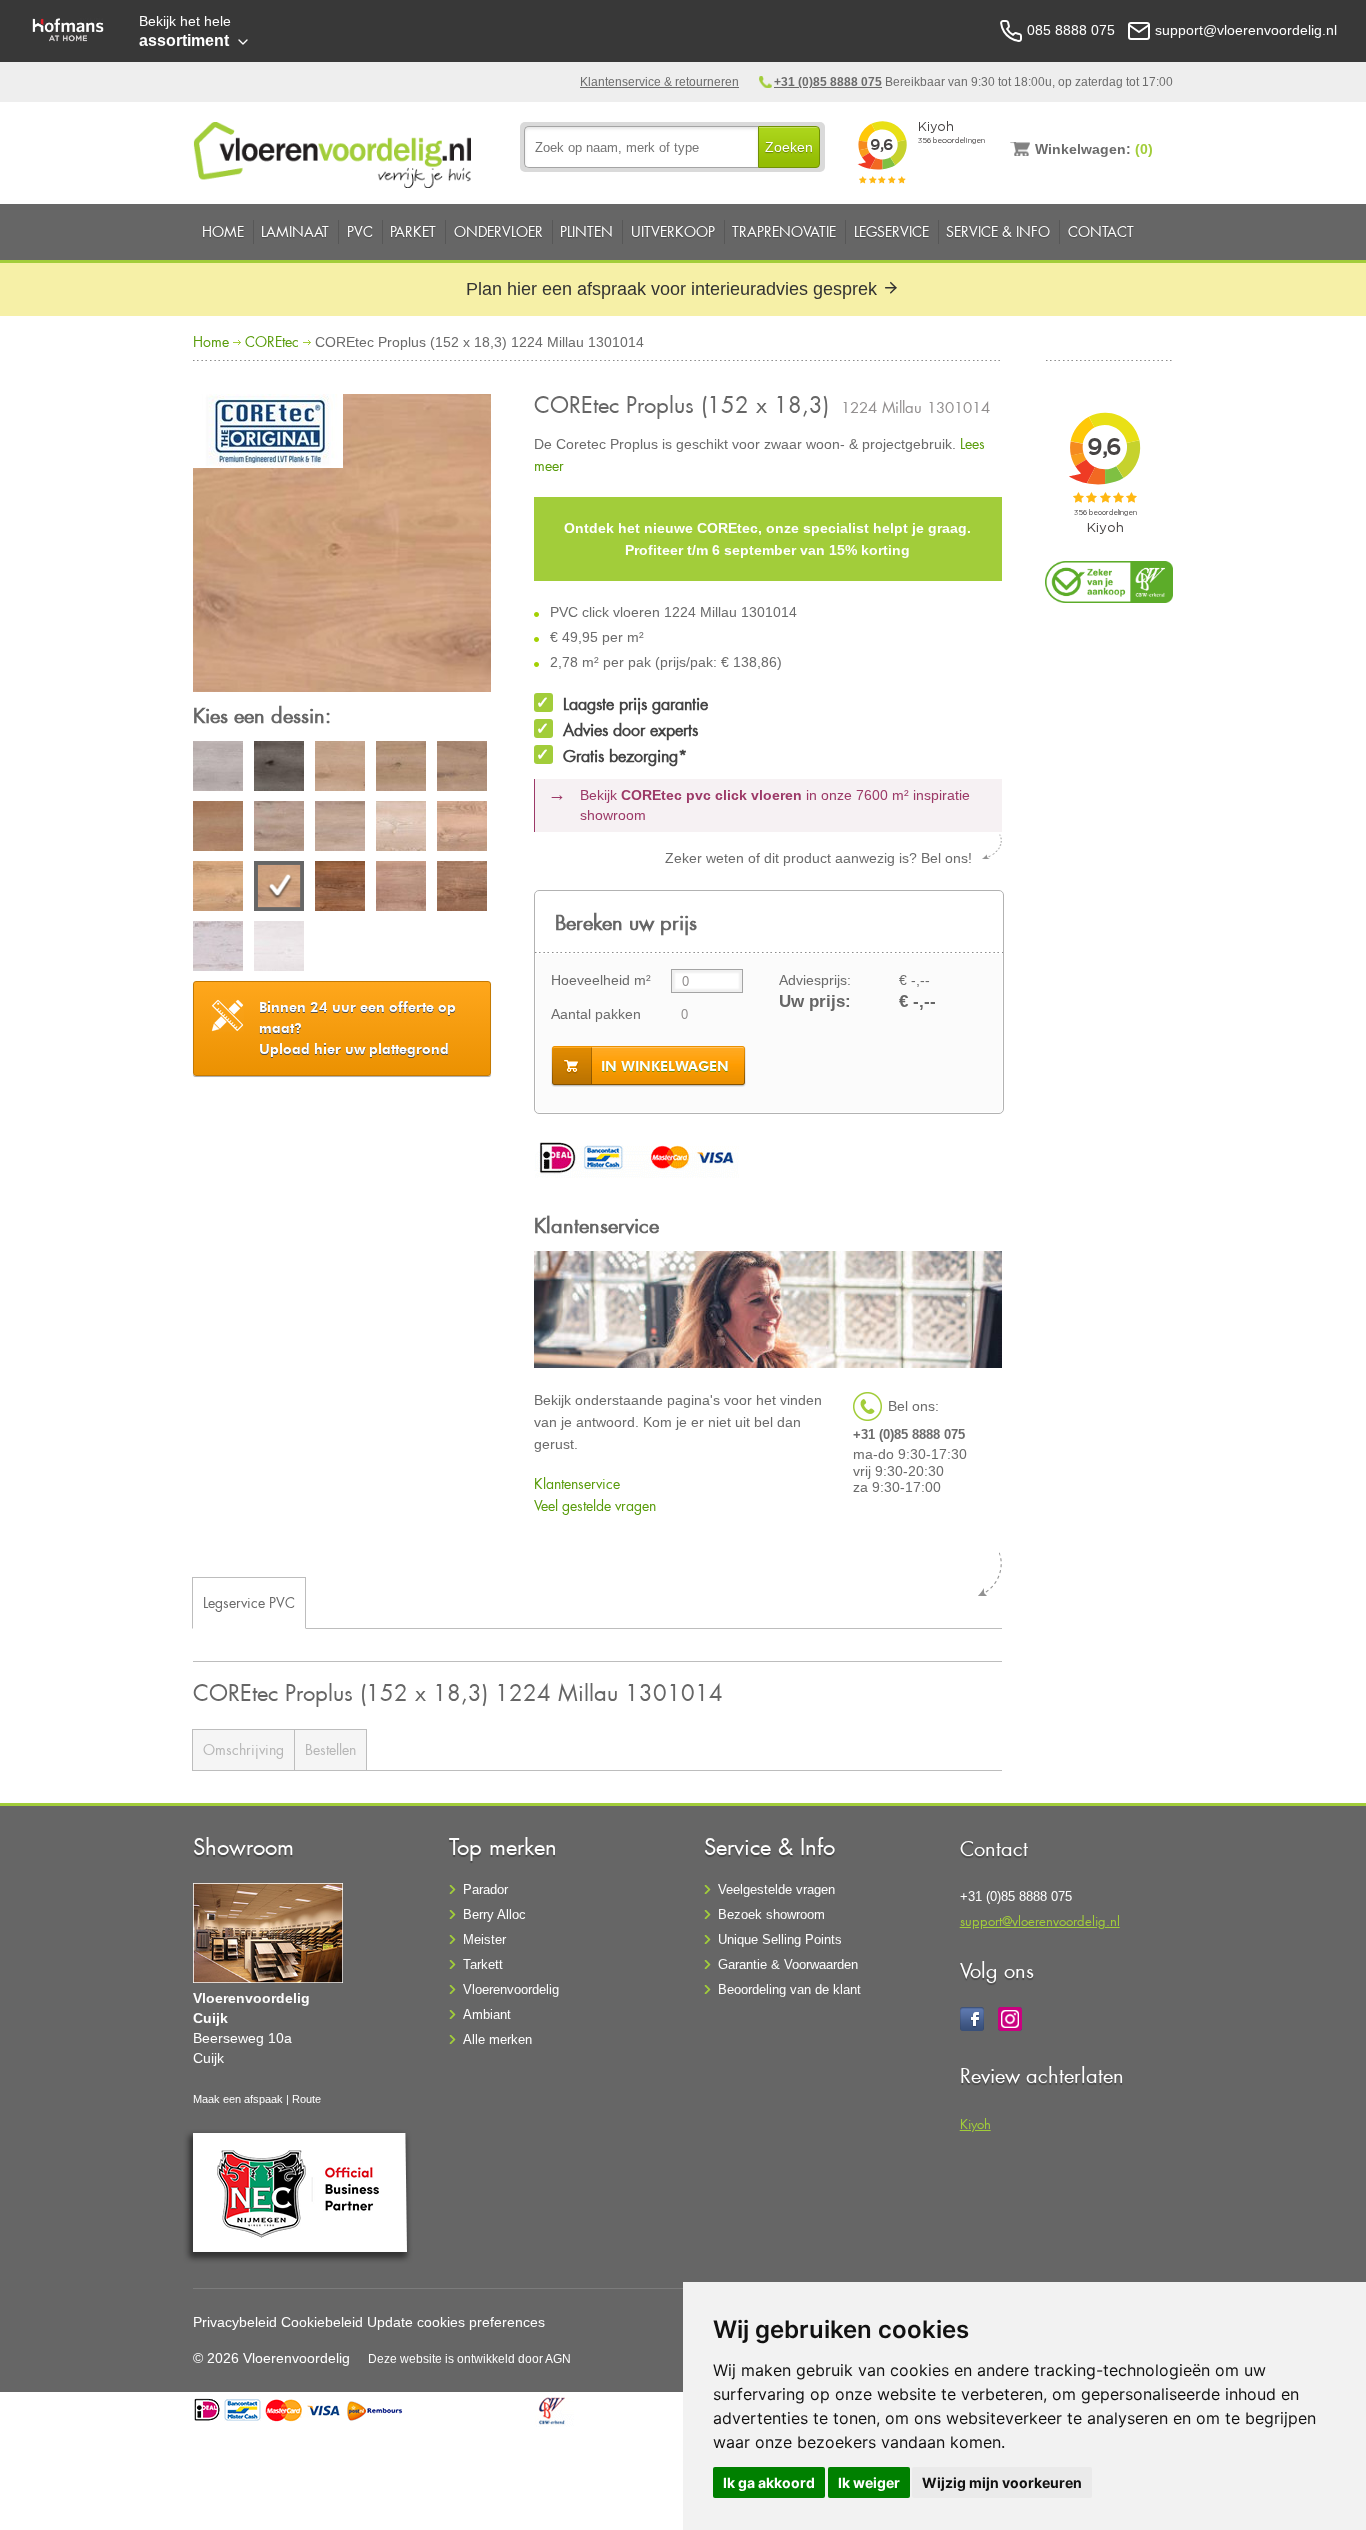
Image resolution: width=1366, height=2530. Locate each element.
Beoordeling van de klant (789, 1989)
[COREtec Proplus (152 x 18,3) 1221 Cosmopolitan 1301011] (401, 829)
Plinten (586, 231)
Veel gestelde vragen (595, 1505)
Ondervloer (498, 231)
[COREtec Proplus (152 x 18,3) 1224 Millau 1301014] (342, 546)
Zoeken (789, 147)
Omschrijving (243, 1749)
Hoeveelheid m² (601, 980)
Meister (484, 1939)
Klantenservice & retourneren (659, 82)
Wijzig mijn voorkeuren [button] (1002, 2482)
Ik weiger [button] (869, 2482)
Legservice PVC (249, 1602)
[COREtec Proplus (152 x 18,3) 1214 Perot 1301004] (401, 769)
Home (223, 231)
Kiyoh (975, 2123)
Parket (413, 231)
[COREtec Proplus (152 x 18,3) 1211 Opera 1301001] (218, 769)
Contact (1101, 231)
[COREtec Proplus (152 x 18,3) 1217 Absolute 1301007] (279, 829)
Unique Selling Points (780, 1939)
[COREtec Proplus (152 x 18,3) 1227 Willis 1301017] (401, 889)
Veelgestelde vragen (776, 1889)
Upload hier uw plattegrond (357, 1028)
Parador (485, 1889)
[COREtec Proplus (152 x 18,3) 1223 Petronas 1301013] (218, 889)
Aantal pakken (596, 1014)
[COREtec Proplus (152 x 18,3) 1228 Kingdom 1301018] (462, 889)
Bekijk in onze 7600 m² (775, 805)
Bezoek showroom (771, 1914)
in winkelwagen (665, 1066)
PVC (360, 231)
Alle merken (497, 2039)
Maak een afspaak (238, 2099)
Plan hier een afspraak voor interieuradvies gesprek (674, 289)
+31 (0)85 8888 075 (828, 82)
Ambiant (487, 2014)
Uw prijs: (815, 1001)
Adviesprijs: (815, 980)
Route (306, 2099)
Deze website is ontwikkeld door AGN (469, 2359)
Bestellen (330, 1749)
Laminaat (295, 231)
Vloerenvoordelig (511, 1989)
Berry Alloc (494, 1914)
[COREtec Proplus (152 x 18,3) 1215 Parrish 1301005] (462, 769)
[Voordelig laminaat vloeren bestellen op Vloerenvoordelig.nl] (335, 151)
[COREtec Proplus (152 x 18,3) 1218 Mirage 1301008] (340, 829)
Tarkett (483, 1964)
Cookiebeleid (322, 2322)
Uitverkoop (673, 231)
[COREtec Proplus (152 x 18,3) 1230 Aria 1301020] (279, 949)
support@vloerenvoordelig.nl (1040, 1920)
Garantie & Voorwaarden (788, 1964)
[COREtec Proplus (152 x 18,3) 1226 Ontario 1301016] (340, 889)
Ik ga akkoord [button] (769, 2482)
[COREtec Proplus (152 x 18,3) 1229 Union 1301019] (218, 949)
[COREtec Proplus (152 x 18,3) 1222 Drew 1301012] (462, 829)
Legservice (891, 231)
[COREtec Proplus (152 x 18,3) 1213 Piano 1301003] (340, 769)
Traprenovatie (784, 231)
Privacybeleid (235, 2322)
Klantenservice (577, 1483)
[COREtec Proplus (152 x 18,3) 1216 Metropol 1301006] (218, 829)
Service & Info (998, 231)
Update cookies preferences (456, 2322)
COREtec (272, 341)
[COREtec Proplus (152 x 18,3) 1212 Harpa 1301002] (279, 769)
